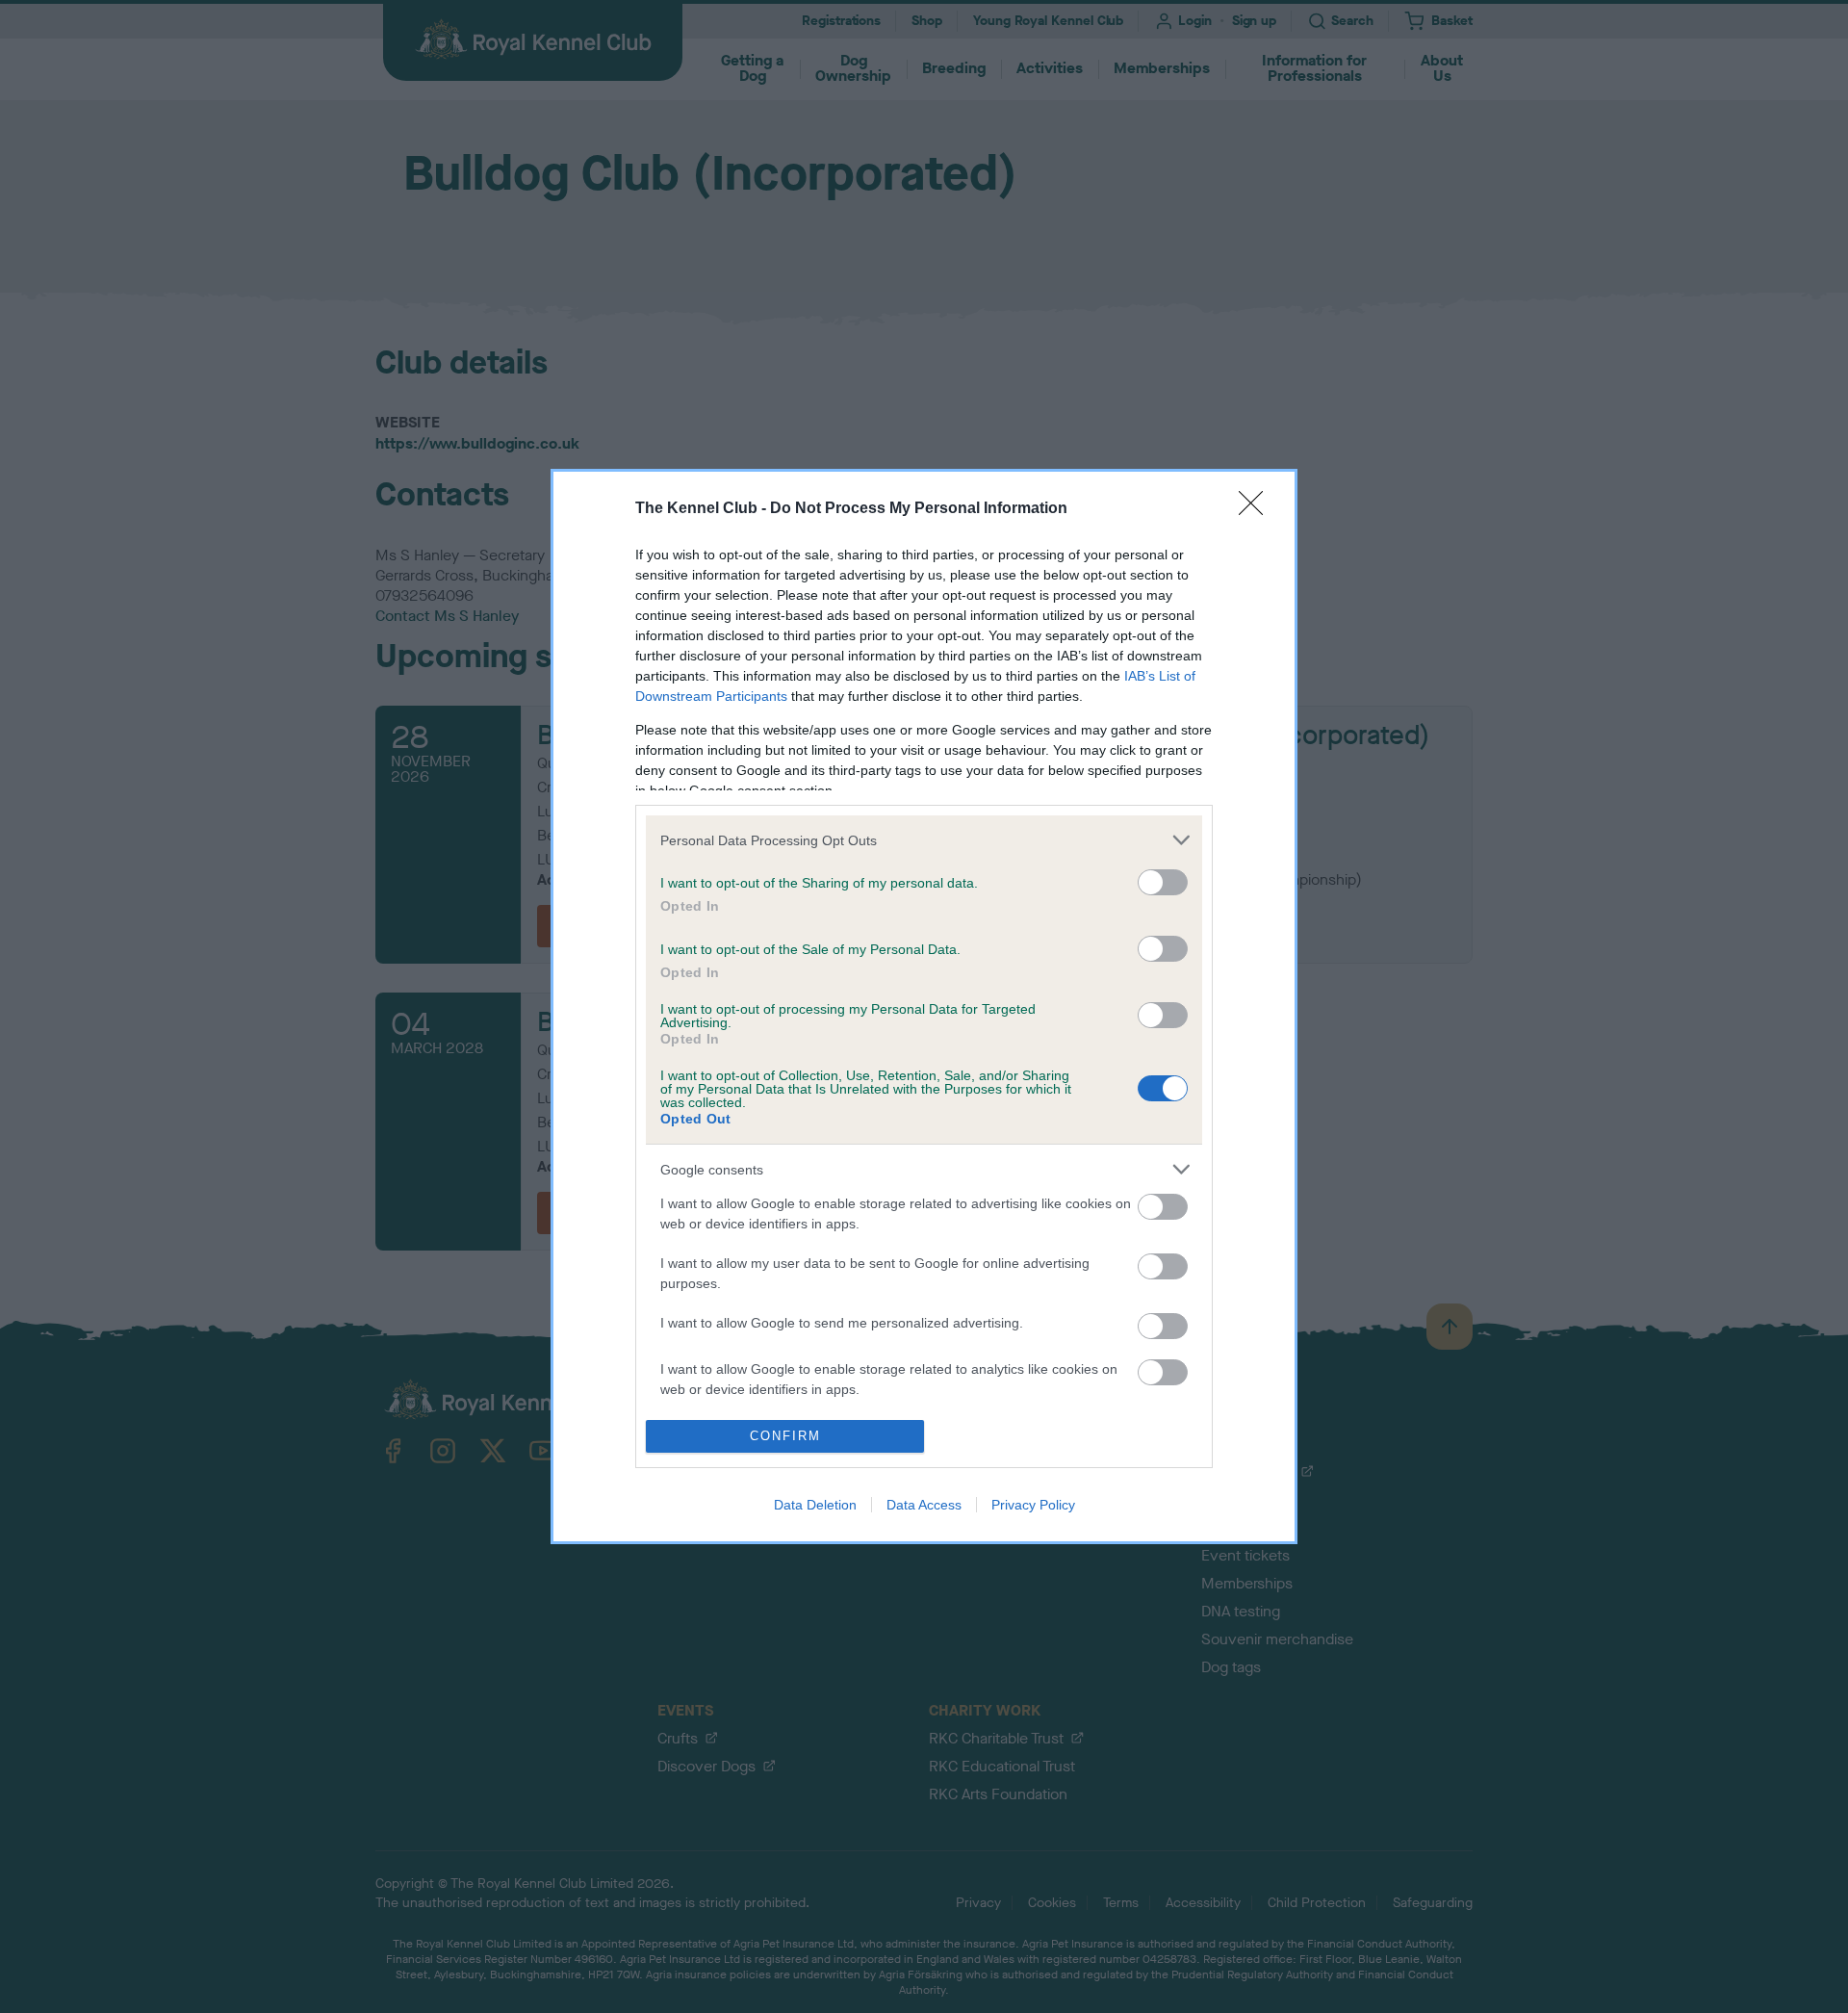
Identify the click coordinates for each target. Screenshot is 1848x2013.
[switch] (1163, 882)
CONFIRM (785, 1436)
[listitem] (924, 840)
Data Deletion (815, 1505)
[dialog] (924, 1006)
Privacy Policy (1033, 1505)
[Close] (1257, 509)
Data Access (924, 1505)
